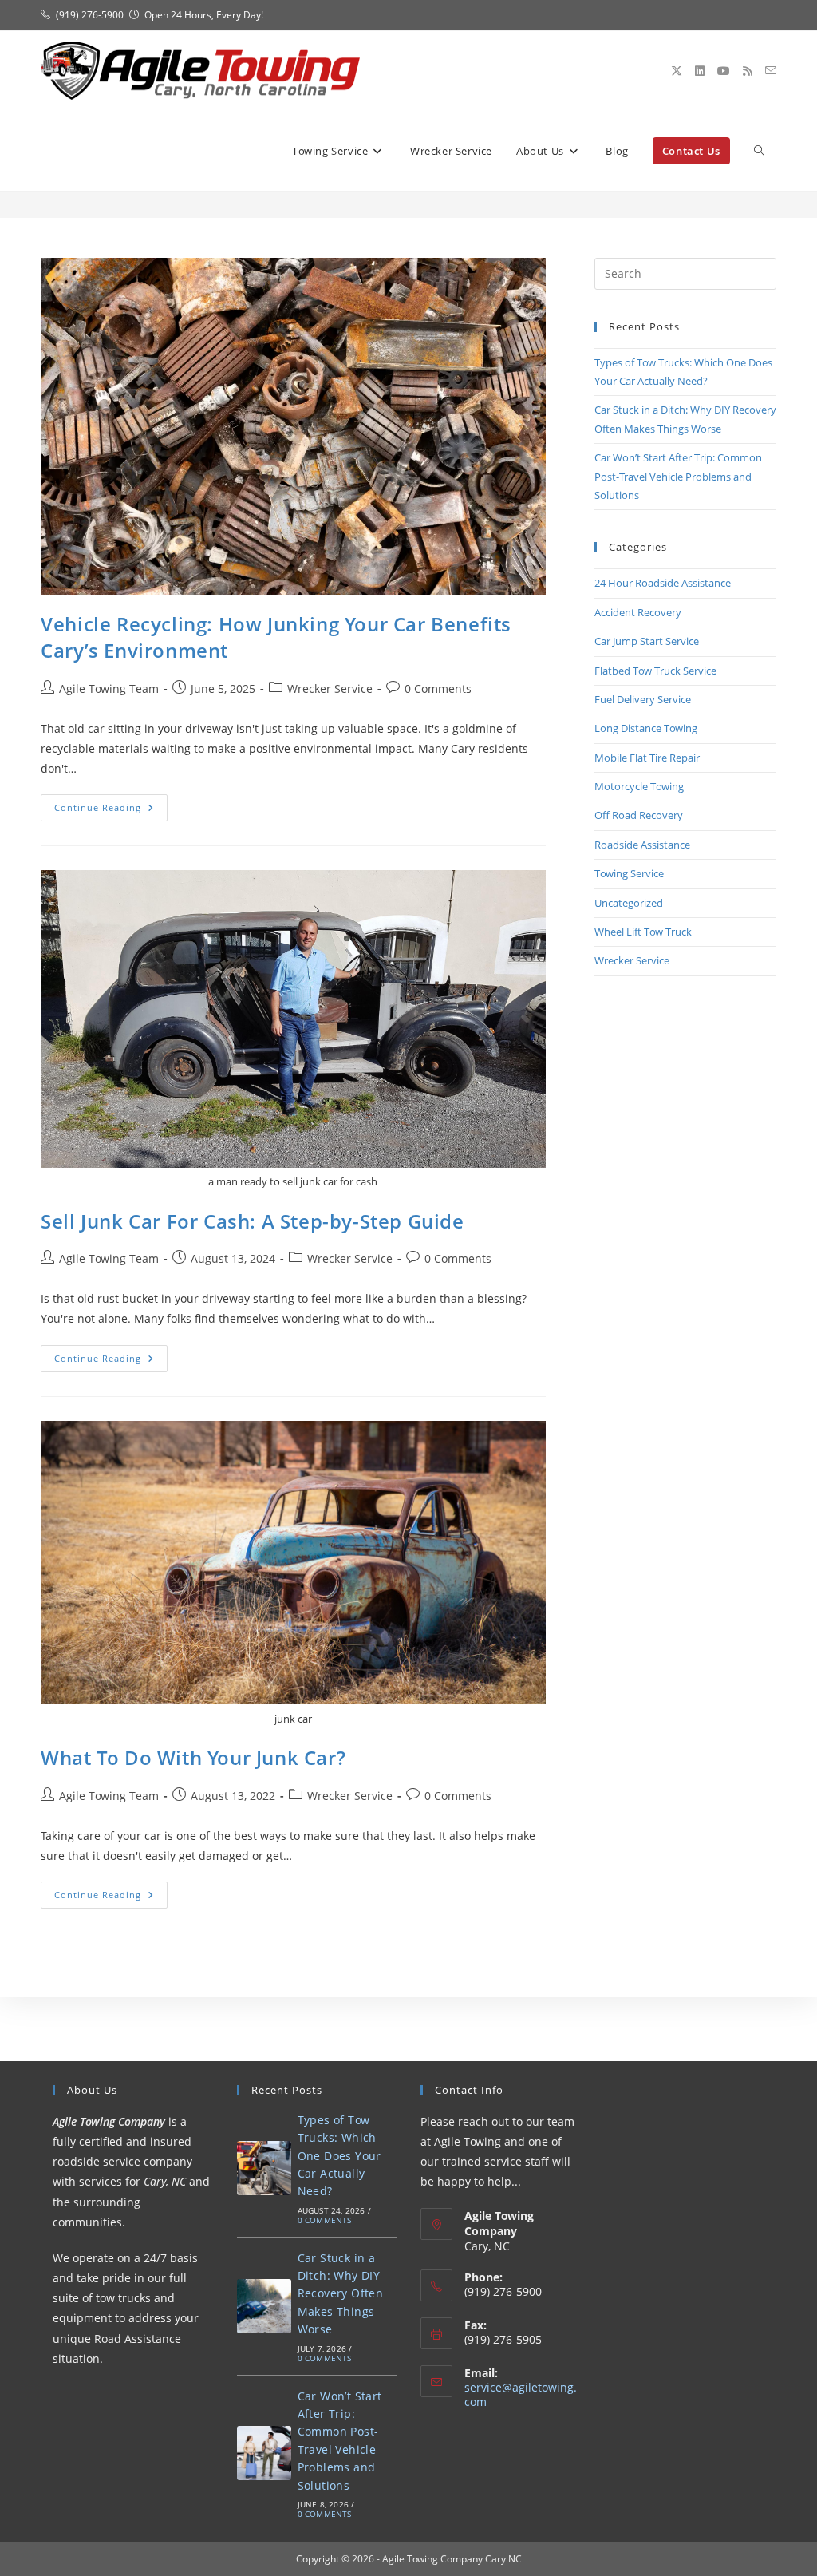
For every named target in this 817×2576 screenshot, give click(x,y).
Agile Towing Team (109, 689)
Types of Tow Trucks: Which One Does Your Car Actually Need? (339, 2156)
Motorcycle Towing (639, 786)
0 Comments (438, 689)
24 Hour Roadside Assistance (663, 583)
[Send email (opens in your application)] (771, 71)
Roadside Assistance (642, 845)
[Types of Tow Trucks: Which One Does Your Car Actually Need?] (264, 2168)
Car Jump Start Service (647, 641)
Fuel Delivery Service (643, 699)
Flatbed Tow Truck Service (655, 671)
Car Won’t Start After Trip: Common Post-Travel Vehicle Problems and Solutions (678, 476)
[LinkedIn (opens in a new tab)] (700, 71)
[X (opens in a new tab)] (677, 71)
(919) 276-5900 (90, 15)
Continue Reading (111, 811)
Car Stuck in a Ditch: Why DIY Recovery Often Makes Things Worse (341, 2294)
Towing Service (629, 873)
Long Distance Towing (646, 728)
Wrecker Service (330, 689)
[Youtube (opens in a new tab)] (724, 71)
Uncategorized (629, 903)
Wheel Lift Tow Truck (643, 932)
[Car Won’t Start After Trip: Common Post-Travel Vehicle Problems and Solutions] (264, 2453)
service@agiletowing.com (521, 2394)
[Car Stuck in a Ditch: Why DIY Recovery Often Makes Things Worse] (264, 2306)
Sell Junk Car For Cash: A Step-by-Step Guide (252, 1221)
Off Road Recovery (639, 815)
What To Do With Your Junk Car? (193, 1757)
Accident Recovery (638, 612)
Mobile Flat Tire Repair (647, 758)
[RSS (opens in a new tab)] (748, 71)
